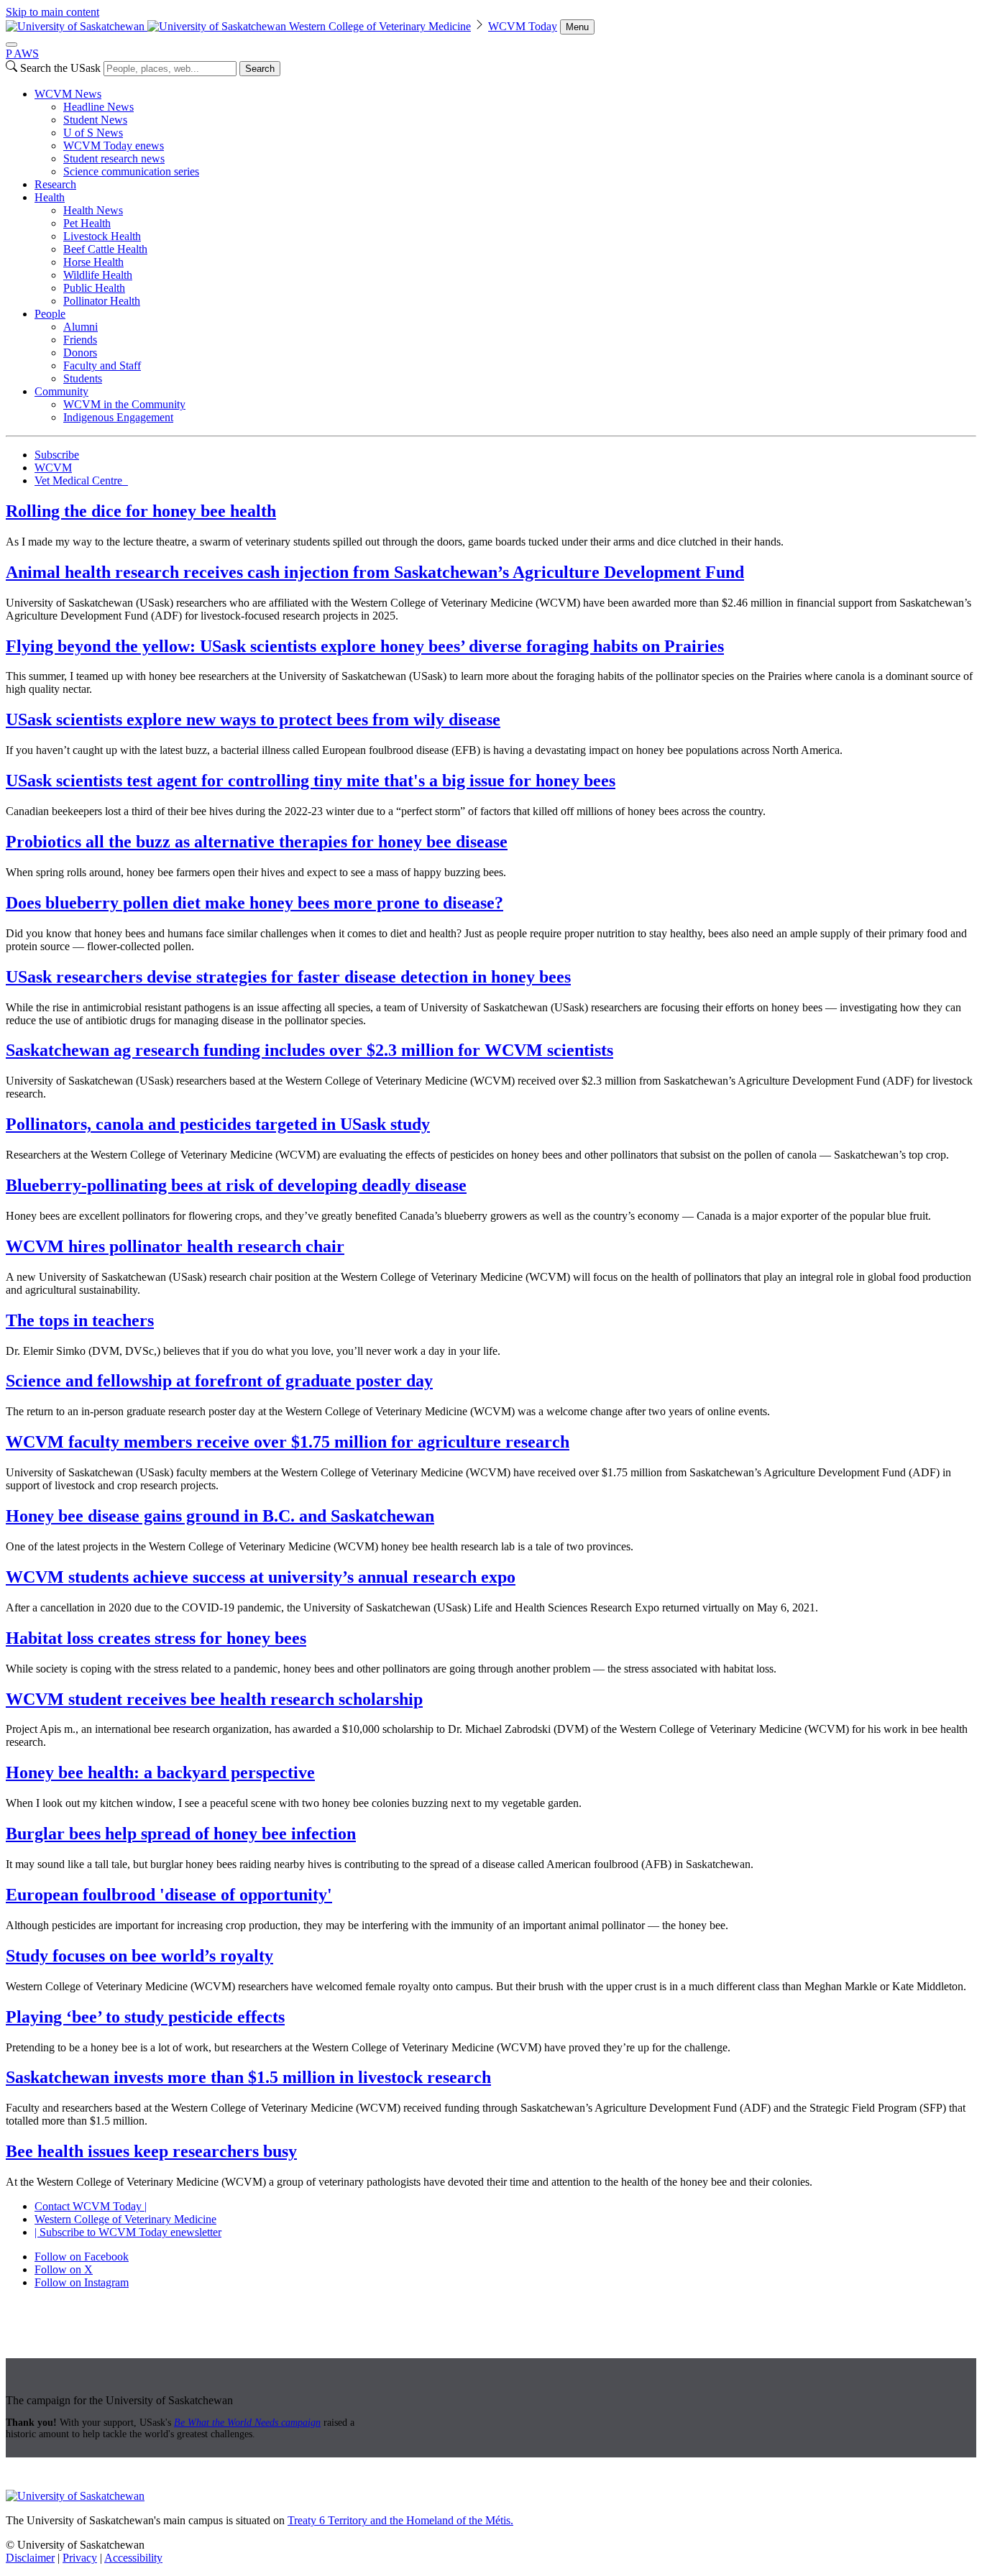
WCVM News (68, 94)
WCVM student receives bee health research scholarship (214, 1699)
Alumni (81, 327)
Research (55, 184)
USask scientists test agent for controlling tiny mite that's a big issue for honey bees (311, 781)
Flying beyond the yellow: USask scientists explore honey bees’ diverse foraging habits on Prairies (365, 646)
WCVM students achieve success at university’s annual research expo (261, 1577)
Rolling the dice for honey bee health (141, 511)
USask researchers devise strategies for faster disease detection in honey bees (288, 977)
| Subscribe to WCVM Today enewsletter (128, 2232)
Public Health (94, 288)
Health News (93, 210)
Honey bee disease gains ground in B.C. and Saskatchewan (220, 1516)
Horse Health (93, 262)
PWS (22, 54)
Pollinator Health (102, 301)
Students (83, 378)
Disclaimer (30, 2558)
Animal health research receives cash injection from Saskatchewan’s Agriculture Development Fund (375, 572)
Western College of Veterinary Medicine (380, 26)
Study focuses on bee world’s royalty (139, 1956)
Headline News (98, 107)
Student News (95, 120)
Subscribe (57, 455)
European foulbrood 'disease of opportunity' (169, 1895)
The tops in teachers (80, 1320)
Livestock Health (102, 236)
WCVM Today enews (114, 146)
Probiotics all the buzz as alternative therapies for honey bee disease (257, 842)
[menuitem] (505, 133)
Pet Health (87, 223)
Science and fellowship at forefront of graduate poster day (219, 1381)
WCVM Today (523, 26)
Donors (80, 353)
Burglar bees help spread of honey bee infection (181, 1834)
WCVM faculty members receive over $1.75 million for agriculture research (288, 1442)
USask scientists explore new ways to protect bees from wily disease (253, 719)
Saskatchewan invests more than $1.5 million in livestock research (248, 2077)
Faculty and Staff (102, 365)
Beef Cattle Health (105, 249)
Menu (577, 27)
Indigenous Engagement (118, 417)
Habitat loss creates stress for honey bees (156, 1638)
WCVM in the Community (124, 404)
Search (260, 69)
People (50, 314)
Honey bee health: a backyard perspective (160, 1772)
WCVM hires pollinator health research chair (175, 1246)
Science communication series (131, 171)
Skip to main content (52, 12)
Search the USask (60, 68)
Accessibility (133, 2558)
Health (50, 197)
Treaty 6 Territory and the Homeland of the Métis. (400, 2520)
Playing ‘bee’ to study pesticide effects (145, 2017)
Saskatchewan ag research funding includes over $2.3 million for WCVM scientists (309, 1050)
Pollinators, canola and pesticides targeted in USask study (218, 1124)
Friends (80, 340)
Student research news (114, 158)
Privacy (80, 2558)
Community (61, 391)
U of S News (93, 133)
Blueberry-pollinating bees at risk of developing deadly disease (236, 1185)
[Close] (12, 45)
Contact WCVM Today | (91, 2206)
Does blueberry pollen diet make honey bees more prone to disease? (254, 903)
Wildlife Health (98, 275)
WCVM (53, 468)
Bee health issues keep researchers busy (151, 2151)
